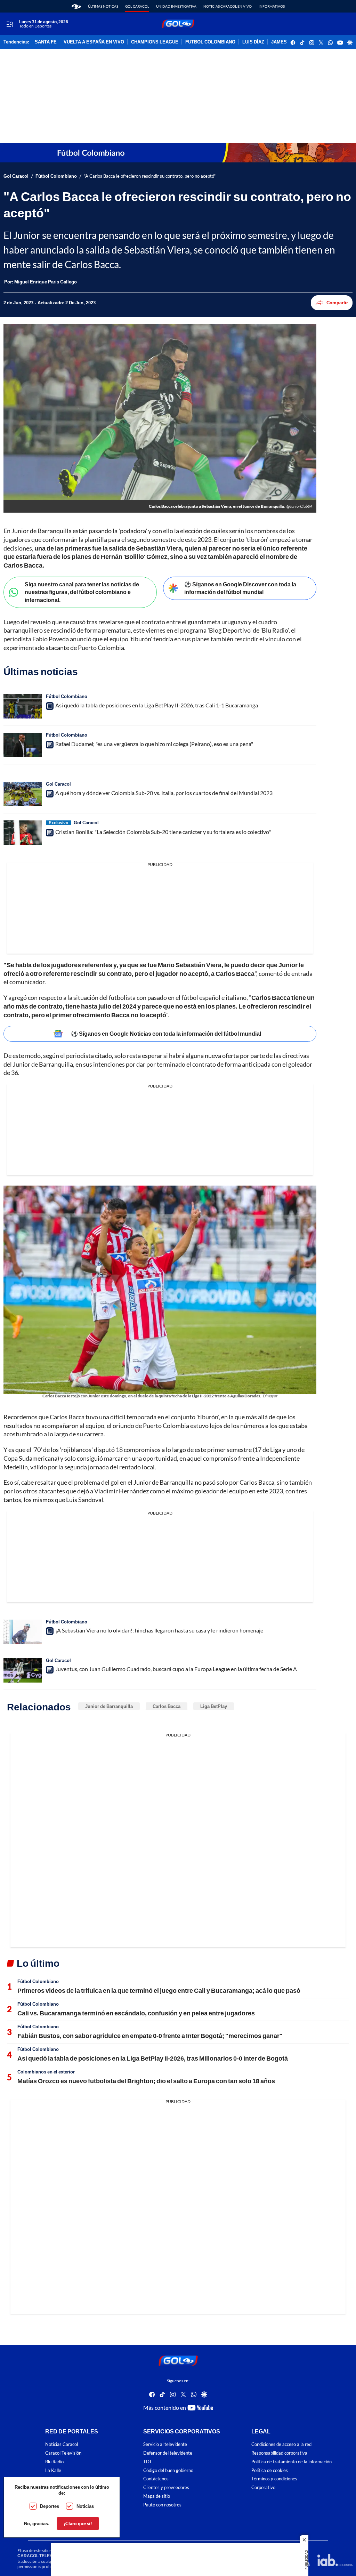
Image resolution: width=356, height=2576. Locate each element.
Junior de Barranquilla (109, 1706)
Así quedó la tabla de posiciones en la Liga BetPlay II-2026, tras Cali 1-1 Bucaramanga (157, 705)
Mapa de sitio (157, 2496)
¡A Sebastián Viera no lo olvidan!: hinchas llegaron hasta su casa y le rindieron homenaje (159, 1630)
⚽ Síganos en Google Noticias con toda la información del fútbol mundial (166, 1033)
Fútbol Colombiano (56, 176)
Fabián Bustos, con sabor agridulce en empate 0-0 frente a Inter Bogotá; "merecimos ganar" (150, 2036)
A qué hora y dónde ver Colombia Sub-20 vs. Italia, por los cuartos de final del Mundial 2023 (164, 793)
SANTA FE (46, 42)
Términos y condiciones (274, 2479)
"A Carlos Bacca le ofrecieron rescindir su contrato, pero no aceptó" (150, 176)
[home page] (76, 6)
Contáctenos (156, 2479)
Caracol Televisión (63, 2453)
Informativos (272, 6)
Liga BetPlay (214, 1706)
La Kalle (53, 2470)
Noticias (85, 2506)
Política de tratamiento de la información (292, 2461)
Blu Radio (54, 2461)
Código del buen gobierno (168, 2470)
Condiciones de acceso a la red (281, 2444)
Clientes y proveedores (166, 2487)
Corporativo (263, 2487)
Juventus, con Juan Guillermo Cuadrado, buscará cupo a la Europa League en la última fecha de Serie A (176, 1669)
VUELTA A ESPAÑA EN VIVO (94, 42)
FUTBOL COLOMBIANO (210, 42)
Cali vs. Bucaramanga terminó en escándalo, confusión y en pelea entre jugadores (136, 2013)
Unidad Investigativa (176, 6)
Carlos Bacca (167, 1706)
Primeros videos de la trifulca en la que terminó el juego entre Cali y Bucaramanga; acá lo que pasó (159, 1990)
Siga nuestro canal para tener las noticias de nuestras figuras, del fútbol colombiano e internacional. (82, 592)
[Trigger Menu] (10, 24)
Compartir (337, 303)
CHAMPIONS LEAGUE (155, 42)
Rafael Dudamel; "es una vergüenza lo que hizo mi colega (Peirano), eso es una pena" (154, 744)
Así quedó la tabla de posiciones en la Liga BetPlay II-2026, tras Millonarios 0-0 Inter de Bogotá (153, 2058)
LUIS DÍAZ (253, 42)
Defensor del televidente (168, 2453)
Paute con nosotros (162, 2505)
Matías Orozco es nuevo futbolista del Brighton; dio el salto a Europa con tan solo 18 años (146, 2081)
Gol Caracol (137, 6)
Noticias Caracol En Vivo (228, 6)
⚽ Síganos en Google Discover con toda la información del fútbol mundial (240, 588)
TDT (148, 2461)
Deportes (50, 2506)
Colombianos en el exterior (46, 2072)
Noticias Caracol (62, 2444)
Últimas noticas (103, 6)
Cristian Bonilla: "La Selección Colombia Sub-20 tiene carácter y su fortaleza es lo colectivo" (163, 832)
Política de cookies (270, 2470)
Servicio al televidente (165, 2444)
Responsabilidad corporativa (279, 2453)
